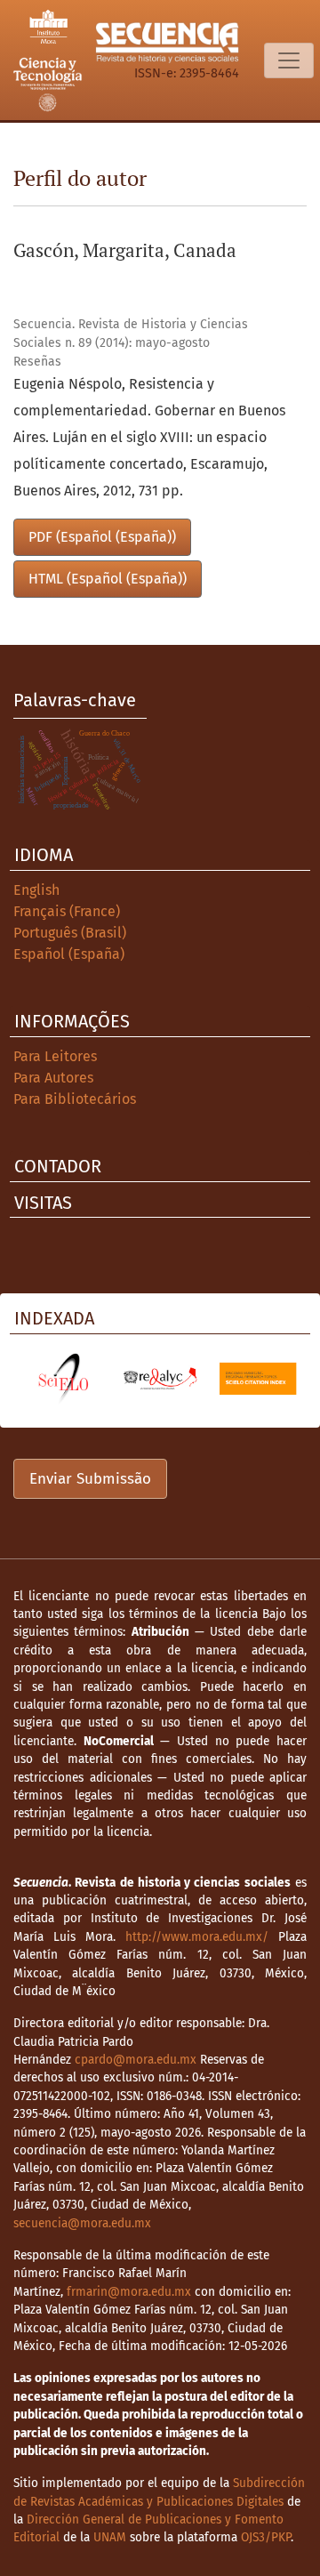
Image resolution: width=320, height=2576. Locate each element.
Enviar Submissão (90, 1479)
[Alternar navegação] (289, 60)
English (36, 890)
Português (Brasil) (70, 933)
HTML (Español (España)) (108, 579)
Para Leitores (55, 1056)
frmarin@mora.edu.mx (129, 2292)
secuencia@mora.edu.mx (82, 2223)
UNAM (110, 2537)
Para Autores (53, 1078)
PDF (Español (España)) (102, 537)
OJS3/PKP (266, 2537)
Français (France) (67, 911)
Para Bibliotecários (75, 1099)
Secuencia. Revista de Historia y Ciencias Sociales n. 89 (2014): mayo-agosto (131, 334)
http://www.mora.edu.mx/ (197, 1937)
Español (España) (69, 954)
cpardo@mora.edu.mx (136, 2060)
